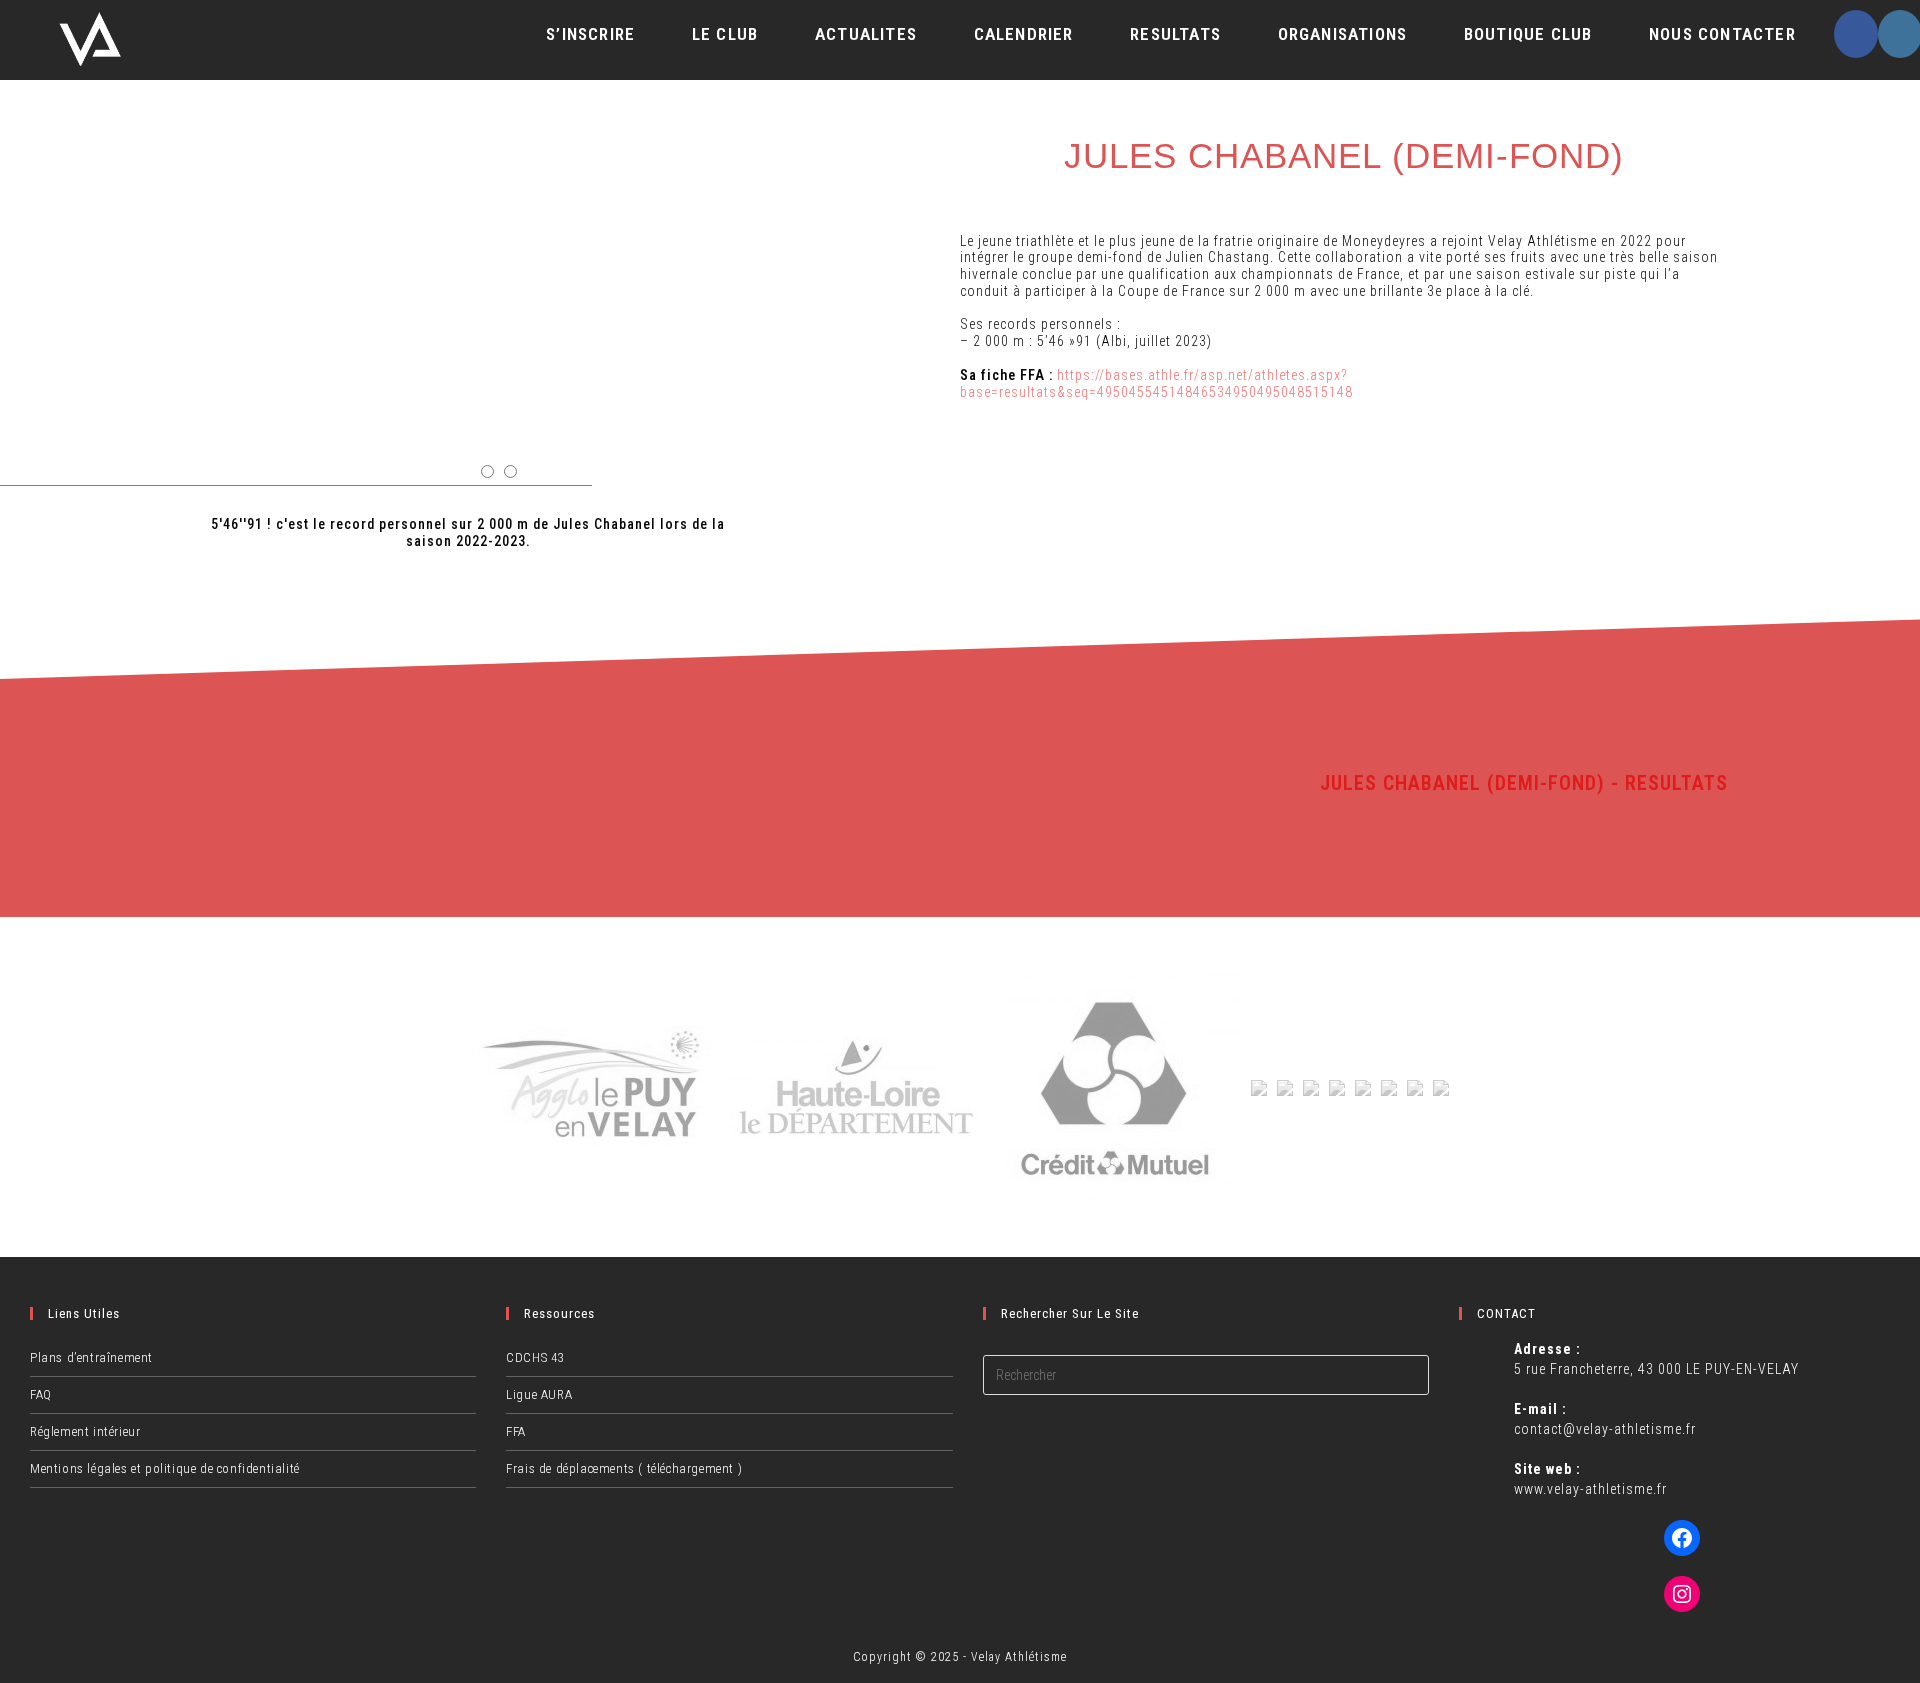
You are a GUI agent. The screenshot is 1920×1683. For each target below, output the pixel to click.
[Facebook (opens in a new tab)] (1856, 34)
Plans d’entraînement (91, 1357)
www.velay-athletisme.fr (1590, 1489)
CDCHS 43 (535, 1357)
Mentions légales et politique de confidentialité (165, 1468)
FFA (516, 1431)
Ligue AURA (539, 1394)
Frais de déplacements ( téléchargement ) (624, 1468)
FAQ (41, 1394)
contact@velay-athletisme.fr (1605, 1429)
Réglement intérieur (85, 1431)
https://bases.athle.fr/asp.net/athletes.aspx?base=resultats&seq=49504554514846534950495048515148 (1156, 383)
